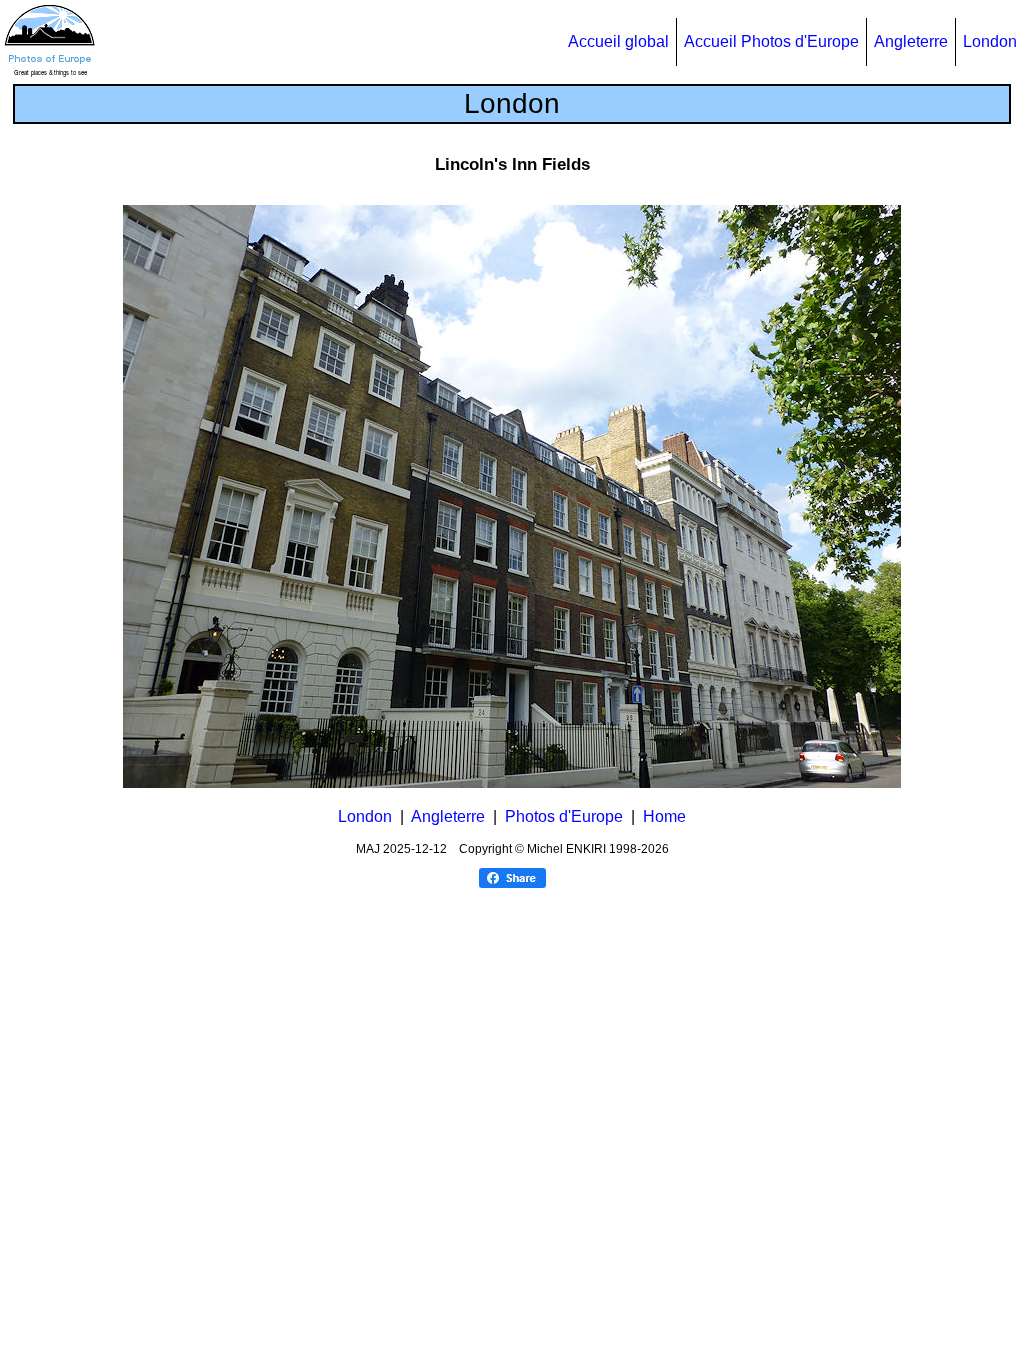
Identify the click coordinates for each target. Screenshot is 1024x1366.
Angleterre (911, 41)
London (990, 41)
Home (664, 816)
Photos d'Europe (564, 816)
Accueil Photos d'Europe (771, 41)
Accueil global (618, 41)
